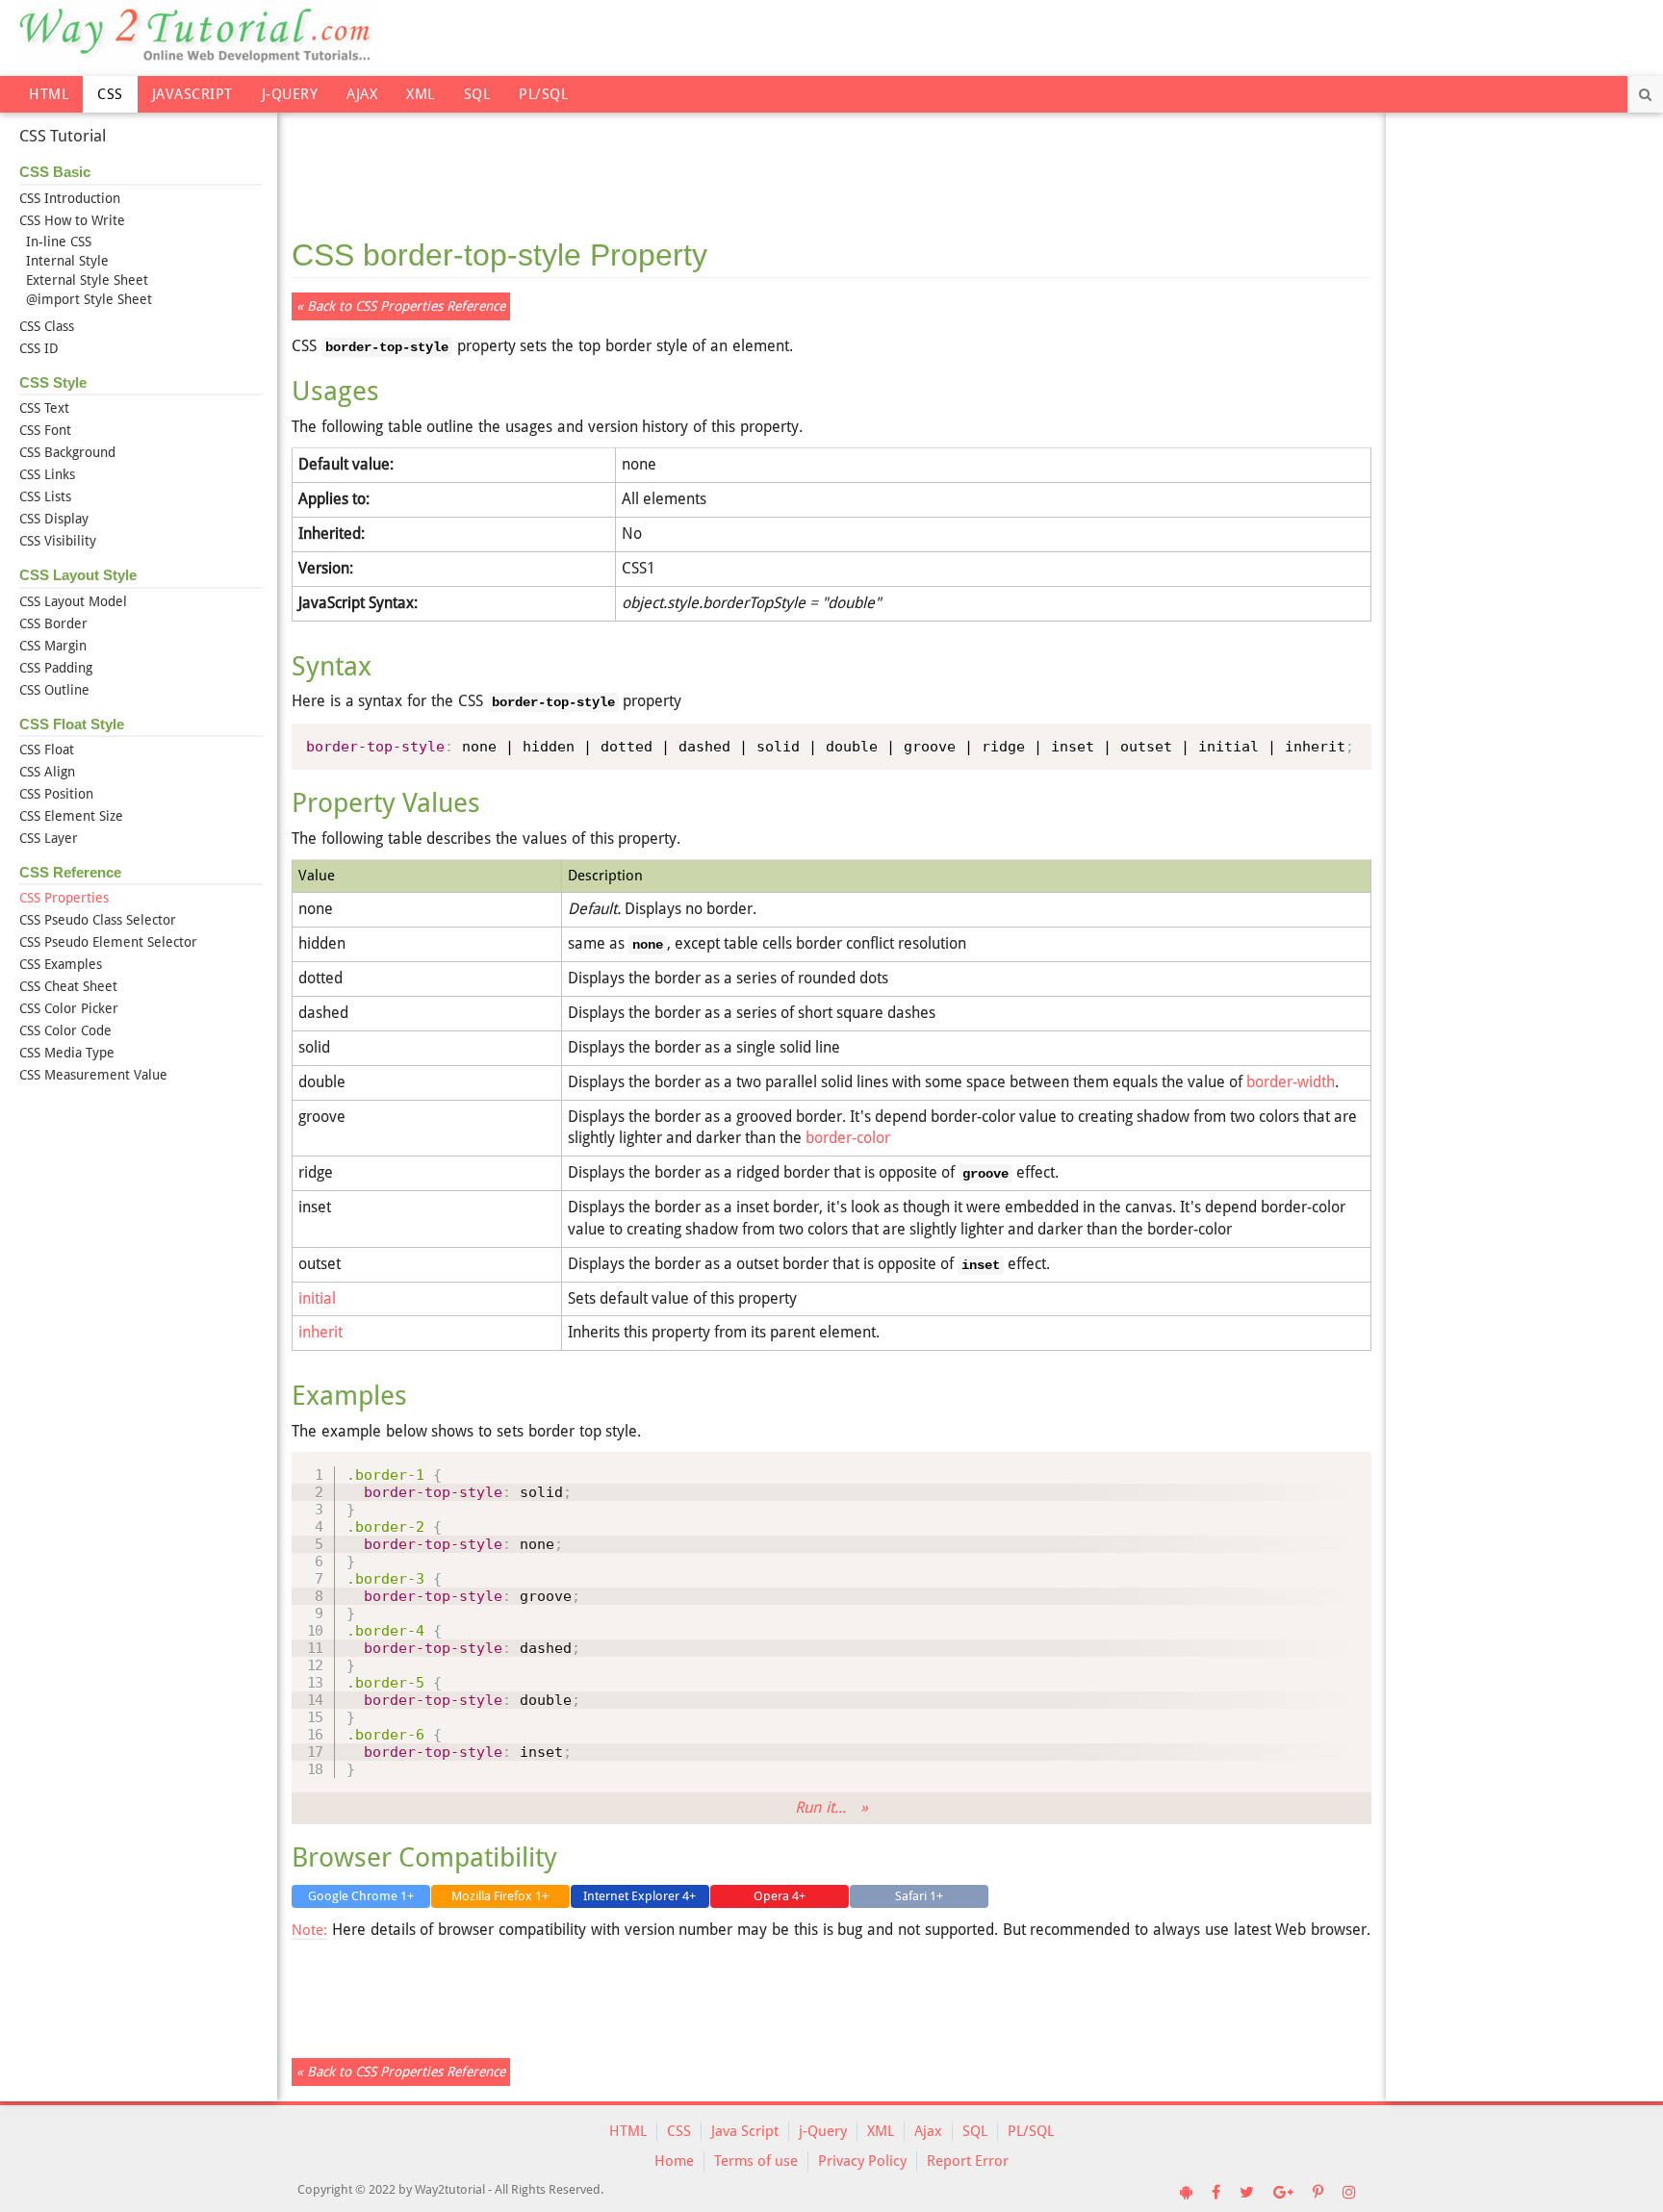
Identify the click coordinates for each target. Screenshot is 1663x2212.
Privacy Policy (862, 2161)
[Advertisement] (831, 164)
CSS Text (44, 408)
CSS (110, 94)
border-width (1291, 1082)
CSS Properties (64, 898)
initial (317, 1298)
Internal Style (67, 261)
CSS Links (47, 474)
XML (421, 94)
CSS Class (47, 326)
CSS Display (54, 519)
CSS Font (45, 430)
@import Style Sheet (89, 299)
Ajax (362, 94)
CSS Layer (49, 838)
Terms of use (756, 2161)
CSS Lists (45, 496)
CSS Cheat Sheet (68, 986)
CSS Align (47, 772)
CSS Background (67, 452)
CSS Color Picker (69, 1008)
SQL (477, 94)
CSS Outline (54, 690)
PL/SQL (543, 94)
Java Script (745, 2131)
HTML (49, 94)
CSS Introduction (70, 198)
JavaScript (192, 94)
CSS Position (56, 794)
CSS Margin (53, 646)
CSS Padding (56, 668)
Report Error (968, 2161)
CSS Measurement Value (93, 1075)
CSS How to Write (72, 220)
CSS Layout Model (73, 601)
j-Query (290, 94)
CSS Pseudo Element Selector (108, 942)
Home (674, 2161)
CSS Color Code (65, 1030)
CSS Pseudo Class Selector (98, 920)
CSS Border (53, 623)
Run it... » (831, 1807)
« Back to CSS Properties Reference (401, 306)
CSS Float (47, 750)
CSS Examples (61, 964)
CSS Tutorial (63, 136)
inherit (320, 1332)
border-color (848, 1138)
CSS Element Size (71, 816)
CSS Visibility (58, 541)
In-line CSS (59, 242)
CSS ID (39, 348)
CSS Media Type (67, 1053)
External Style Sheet (87, 280)
